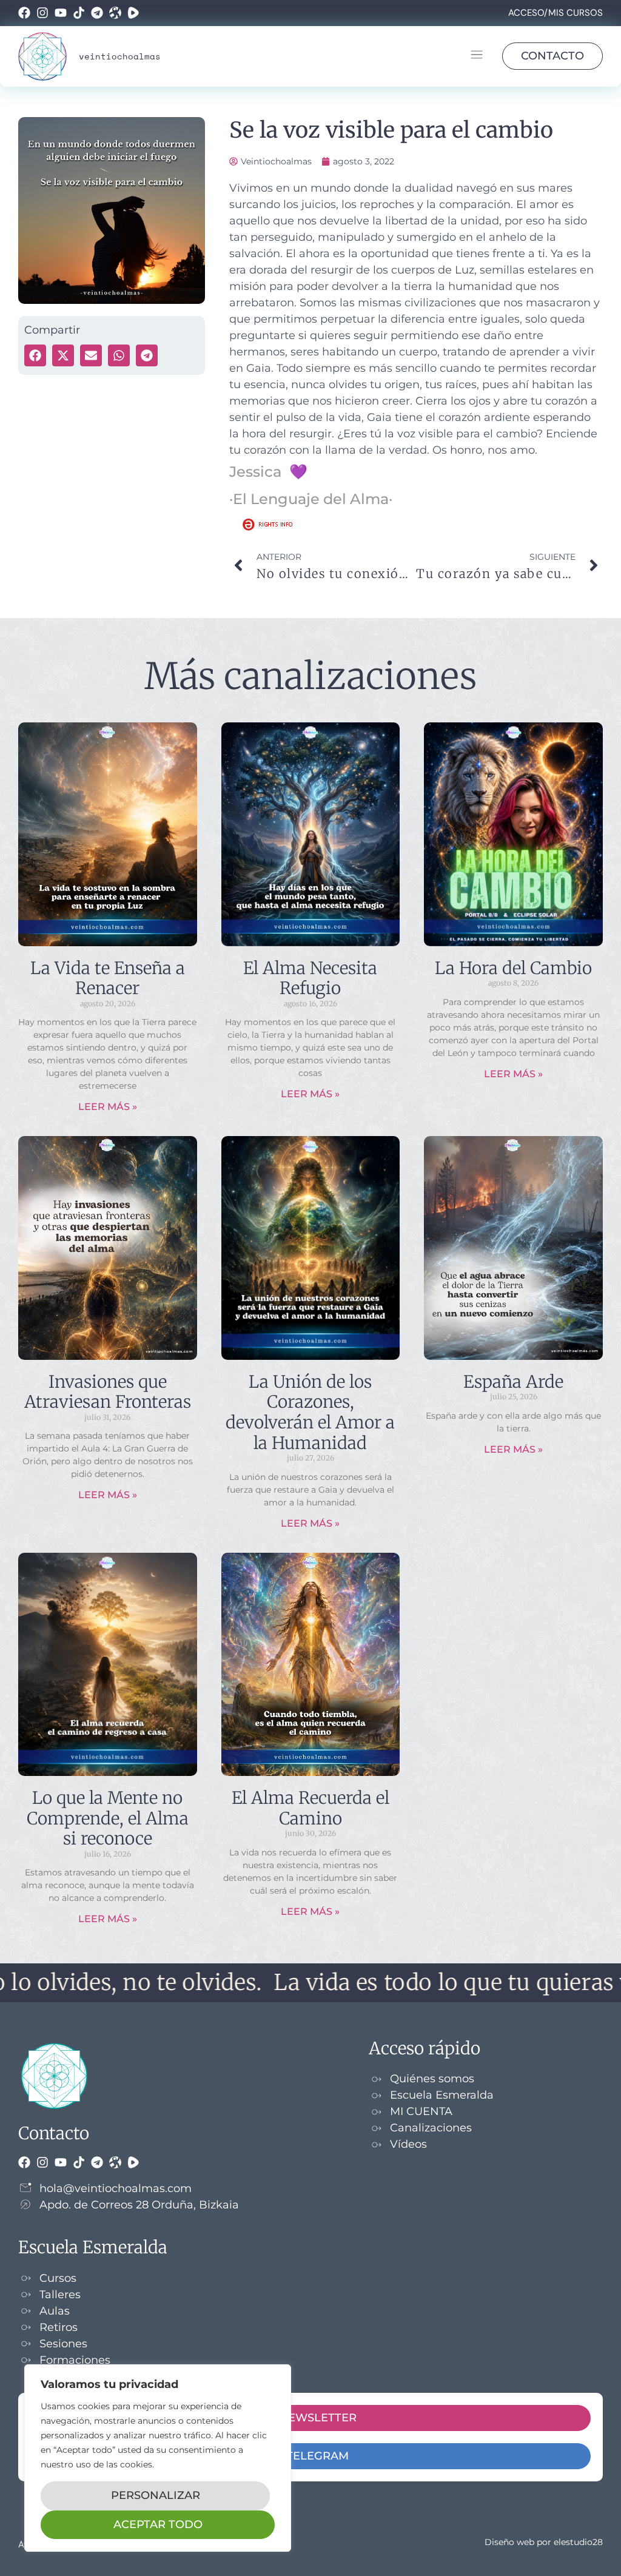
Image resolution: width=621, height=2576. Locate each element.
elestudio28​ (578, 2542)
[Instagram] (42, 13)
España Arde (513, 1382)
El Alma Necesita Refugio (310, 978)
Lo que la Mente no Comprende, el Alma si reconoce (108, 1818)
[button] (476, 56)
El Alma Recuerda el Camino (310, 1808)
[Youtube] (61, 13)
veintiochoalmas (120, 56)
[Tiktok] (79, 13)
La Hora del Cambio (513, 968)
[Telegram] (97, 13)
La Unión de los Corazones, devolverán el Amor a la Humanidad (310, 1412)
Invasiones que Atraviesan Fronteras (108, 1392)
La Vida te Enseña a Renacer (108, 978)
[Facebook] (24, 13)
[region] (158, 2458)
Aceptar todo (158, 2524)
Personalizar (156, 2495)
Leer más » (108, 1107)
